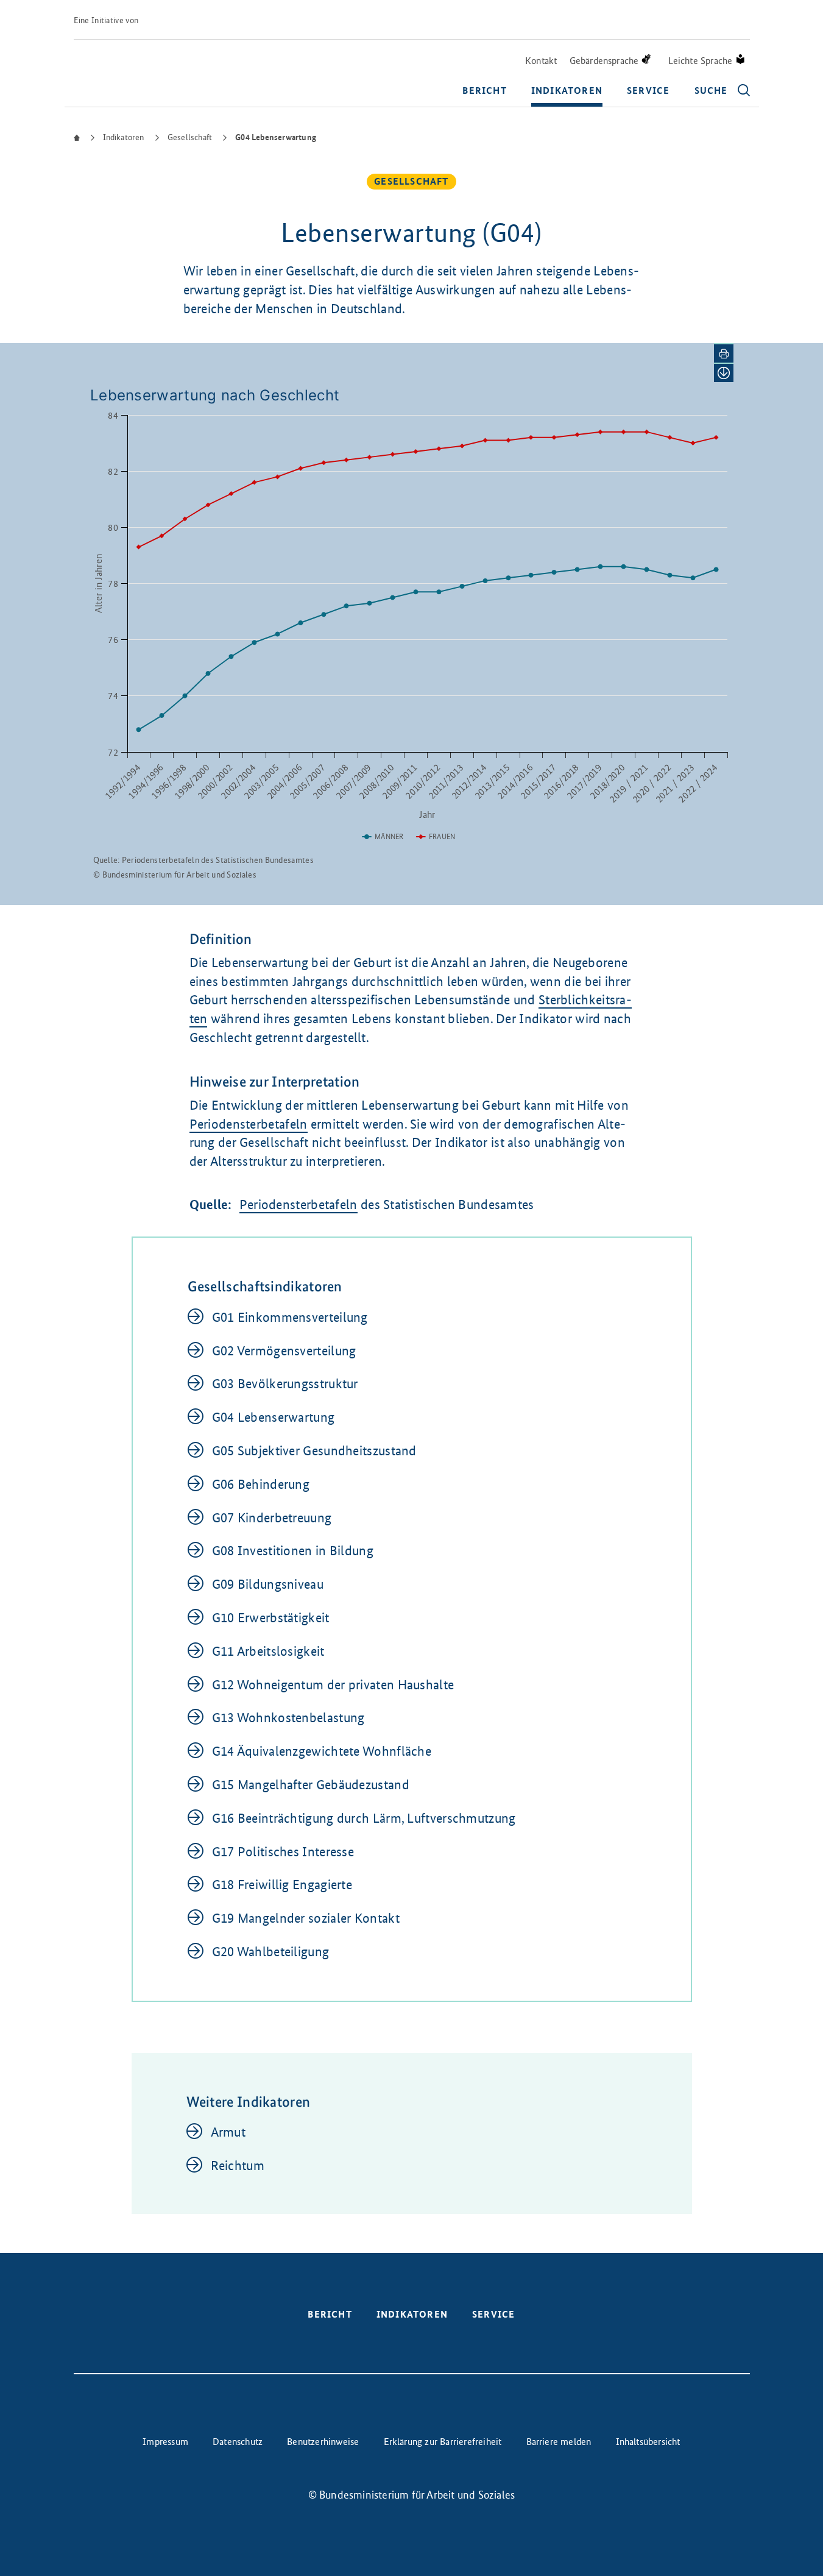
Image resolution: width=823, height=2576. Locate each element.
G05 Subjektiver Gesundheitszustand (314, 1451)
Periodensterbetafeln (249, 1124)
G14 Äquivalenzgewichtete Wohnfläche (322, 1751)
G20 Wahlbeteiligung (271, 1952)
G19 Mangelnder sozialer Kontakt (306, 1918)
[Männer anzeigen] (383, 837)
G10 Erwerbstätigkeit (271, 1618)
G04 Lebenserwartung (274, 1417)
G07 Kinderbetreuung (272, 1518)
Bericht (484, 90)
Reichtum (238, 2166)
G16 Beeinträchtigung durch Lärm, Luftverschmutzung (364, 1818)
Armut (228, 2132)
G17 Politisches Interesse (283, 1852)
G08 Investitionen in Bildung (293, 1551)
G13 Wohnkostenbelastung (288, 1718)
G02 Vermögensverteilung (284, 1351)
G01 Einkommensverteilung (290, 1317)
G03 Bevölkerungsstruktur (285, 1384)
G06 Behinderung (261, 1484)
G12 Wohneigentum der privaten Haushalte (333, 1685)
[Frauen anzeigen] (436, 837)
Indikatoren (567, 90)
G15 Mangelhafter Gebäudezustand (311, 1785)
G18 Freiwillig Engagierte (282, 1885)
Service (648, 90)
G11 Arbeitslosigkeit (268, 1651)
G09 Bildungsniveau (268, 1584)
